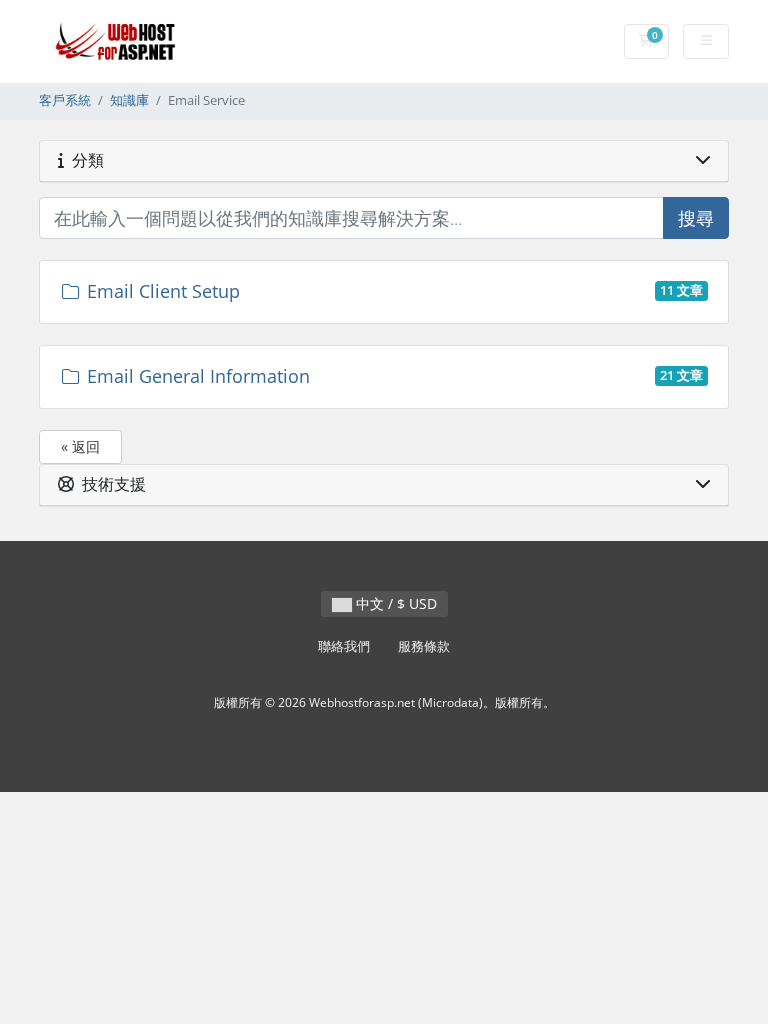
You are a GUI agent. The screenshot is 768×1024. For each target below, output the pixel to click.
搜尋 (696, 218)
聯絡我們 (344, 646)
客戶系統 (65, 100)
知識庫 (129, 100)
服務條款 (424, 646)
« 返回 (80, 446)
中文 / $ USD (394, 603)
